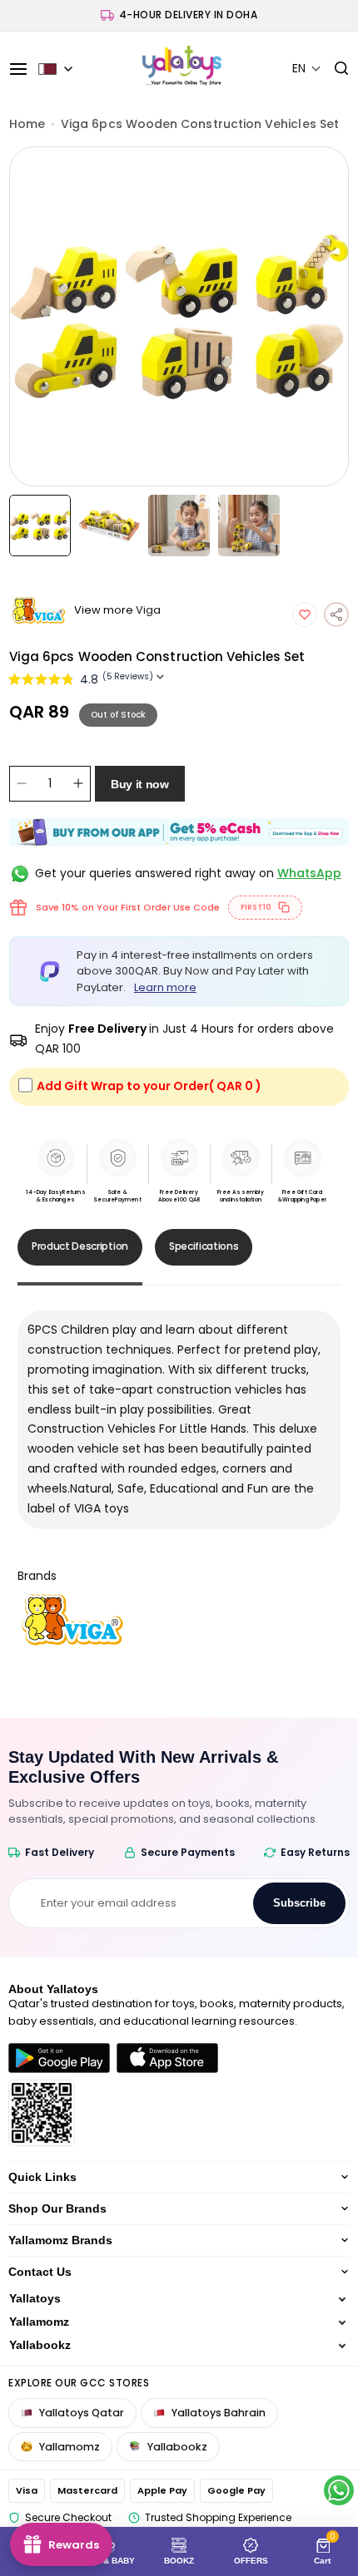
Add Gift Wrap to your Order (149, 1086)
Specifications (204, 1246)
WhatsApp (309, 873)
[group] (179, 316)
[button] (307, 69)
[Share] (336, 614)
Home (27, 124)
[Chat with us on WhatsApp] (339, 2490)
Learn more (165, 987)
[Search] (335, 69)
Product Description (80, 1246)
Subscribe (299, 1903)
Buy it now (140, 784)
